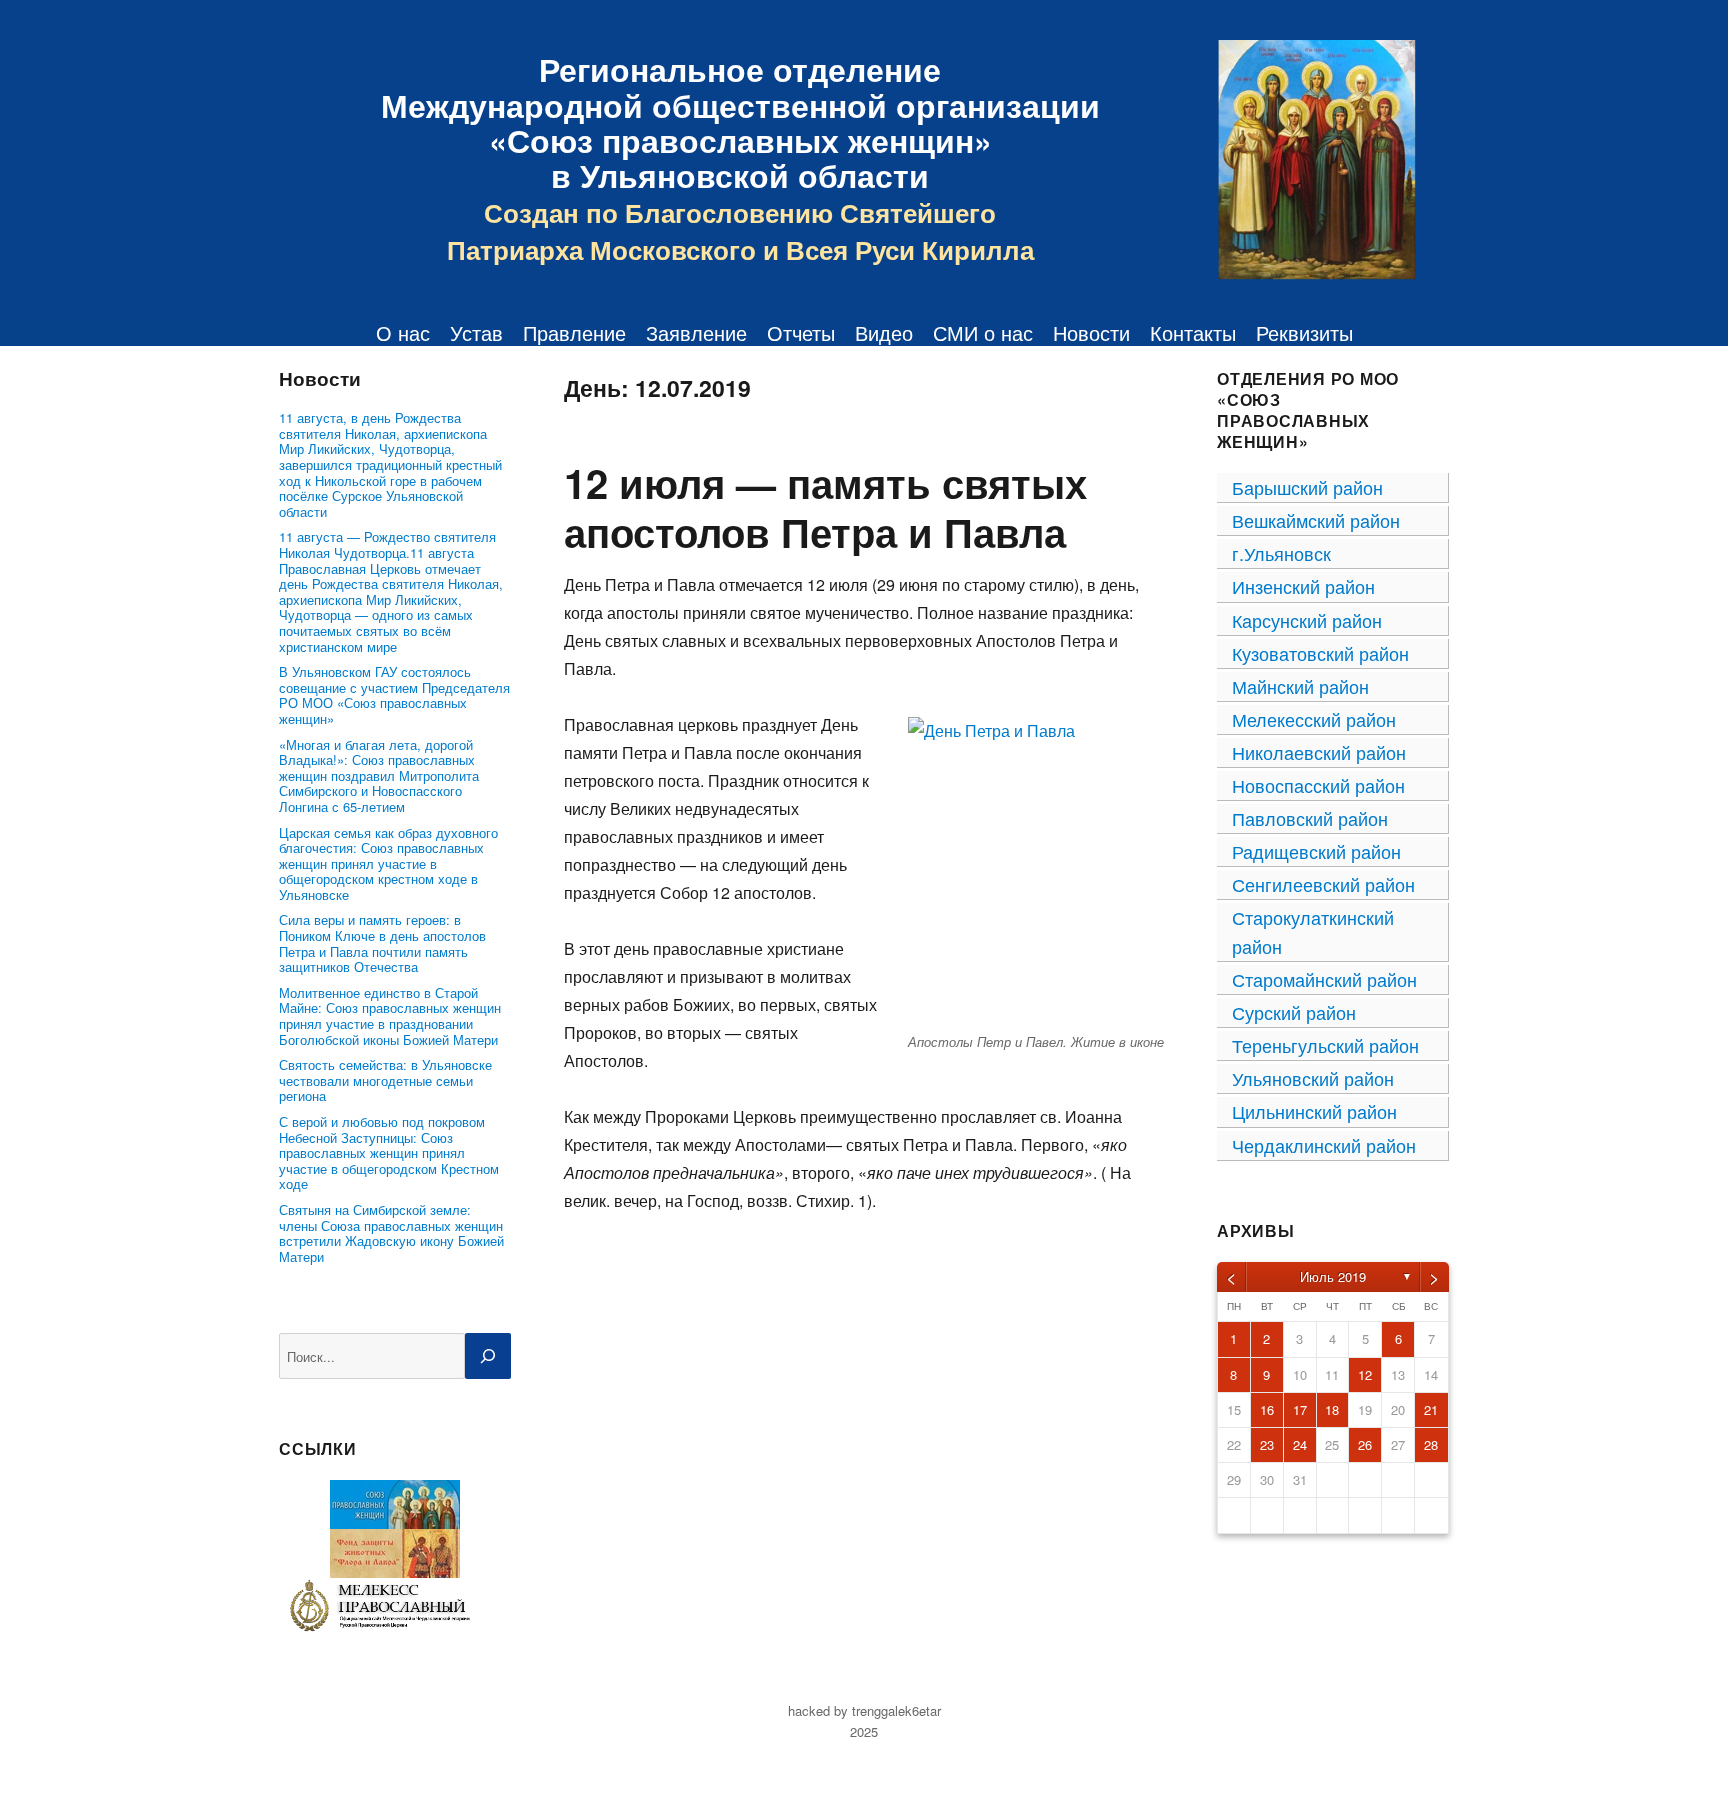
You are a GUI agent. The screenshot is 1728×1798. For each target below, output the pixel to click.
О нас (403, 333)
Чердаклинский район (1324, 1145)
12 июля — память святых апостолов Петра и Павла (825, 507)
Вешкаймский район (1316, 520)
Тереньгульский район (1325, 1045)
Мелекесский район (1314, 719)
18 (1332, 1409)
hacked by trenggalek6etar (864, 1710)
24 (1300, 1444)
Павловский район (1310, 818)
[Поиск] (488, 1356)
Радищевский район (1316, 851)
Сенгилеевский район (1323, 884)
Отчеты (801, 333)
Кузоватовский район (1320, 653)
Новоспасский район (1318, 785)
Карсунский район (1307, 620)
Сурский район (1294, 1012)
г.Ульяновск (1281, 553)
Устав (476, 333)
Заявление (696, 333)
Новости (1091, 333)
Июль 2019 (1333, 1276)
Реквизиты (1304, 333)
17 (1300, 1409)
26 (1365, 1444)
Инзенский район (1303, 586)
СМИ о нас (983, 333)
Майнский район (1300, 686)
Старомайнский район (1324, 979)
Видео (884, 333)
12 (1365, 1374)
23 (1267, 1444)
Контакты (1193, 333)
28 (1431, 1444)
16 (1267, 1409)
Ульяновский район (1313, 1078)
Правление (574, 333)
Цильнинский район (1314, 1111)
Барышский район (1307, 487)
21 (1431, 1409)
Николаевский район (1319, 752)
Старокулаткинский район (1313, 931)
